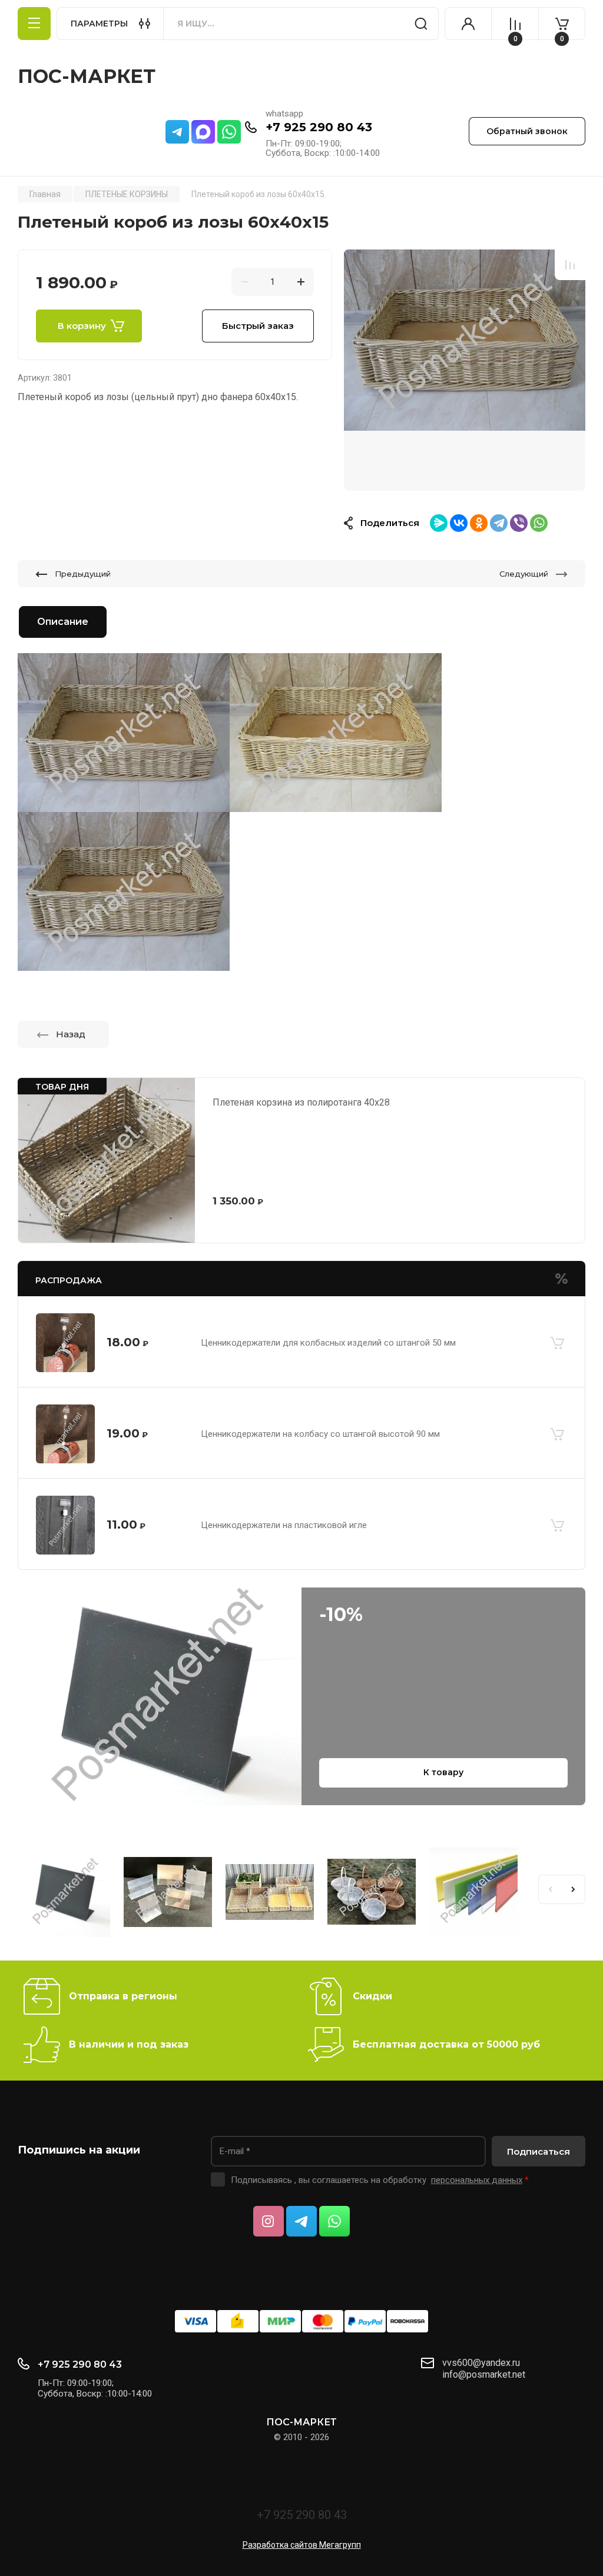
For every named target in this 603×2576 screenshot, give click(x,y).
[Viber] (519, 523)
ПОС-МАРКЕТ (87, 76)
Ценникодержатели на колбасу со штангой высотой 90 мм (320, 1434)
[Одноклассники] (479, 523)
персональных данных (477, 2180)
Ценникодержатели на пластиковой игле (284, 1525)
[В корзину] (557, 1343)
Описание (63, 622)
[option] (465, 370)
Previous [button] (550, 1889)
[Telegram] (499, 523)
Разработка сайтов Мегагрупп (302, 2545)
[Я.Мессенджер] (439, 523)
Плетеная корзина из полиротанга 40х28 (301, 1102)
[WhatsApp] (539, 523)
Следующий (524, 574)
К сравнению (570, 265)
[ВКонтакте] (459, 523)
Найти (421, 24)
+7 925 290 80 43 (319, 127)
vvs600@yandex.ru (481, 2363)
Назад (71, 1034)
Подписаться (539, 2151)
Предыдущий (83, 574)
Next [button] (574, 1889)
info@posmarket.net (484, 2374)
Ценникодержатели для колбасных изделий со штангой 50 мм (328, 1343)
